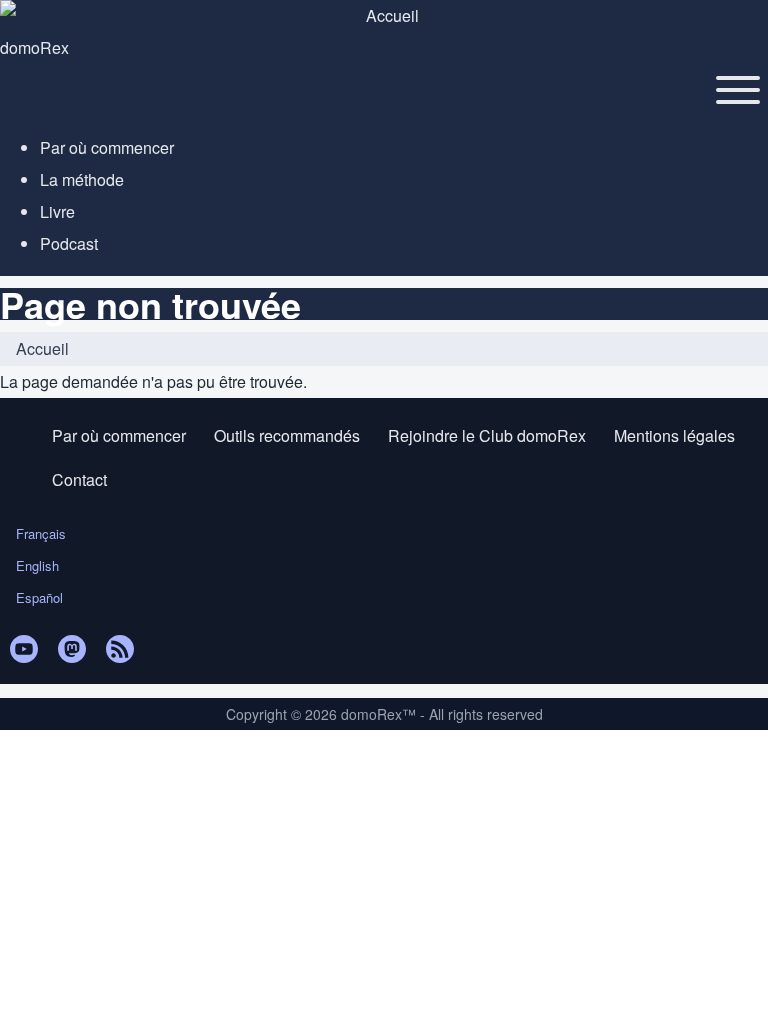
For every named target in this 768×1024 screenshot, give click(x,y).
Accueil (42, 348)
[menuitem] (107, 147)
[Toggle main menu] (738, 90)
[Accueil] (384, 16)
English (37, 565)
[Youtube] (24, 649)
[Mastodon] (72, 649)
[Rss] (120, 649)
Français (41, 533)
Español (39, 597)
